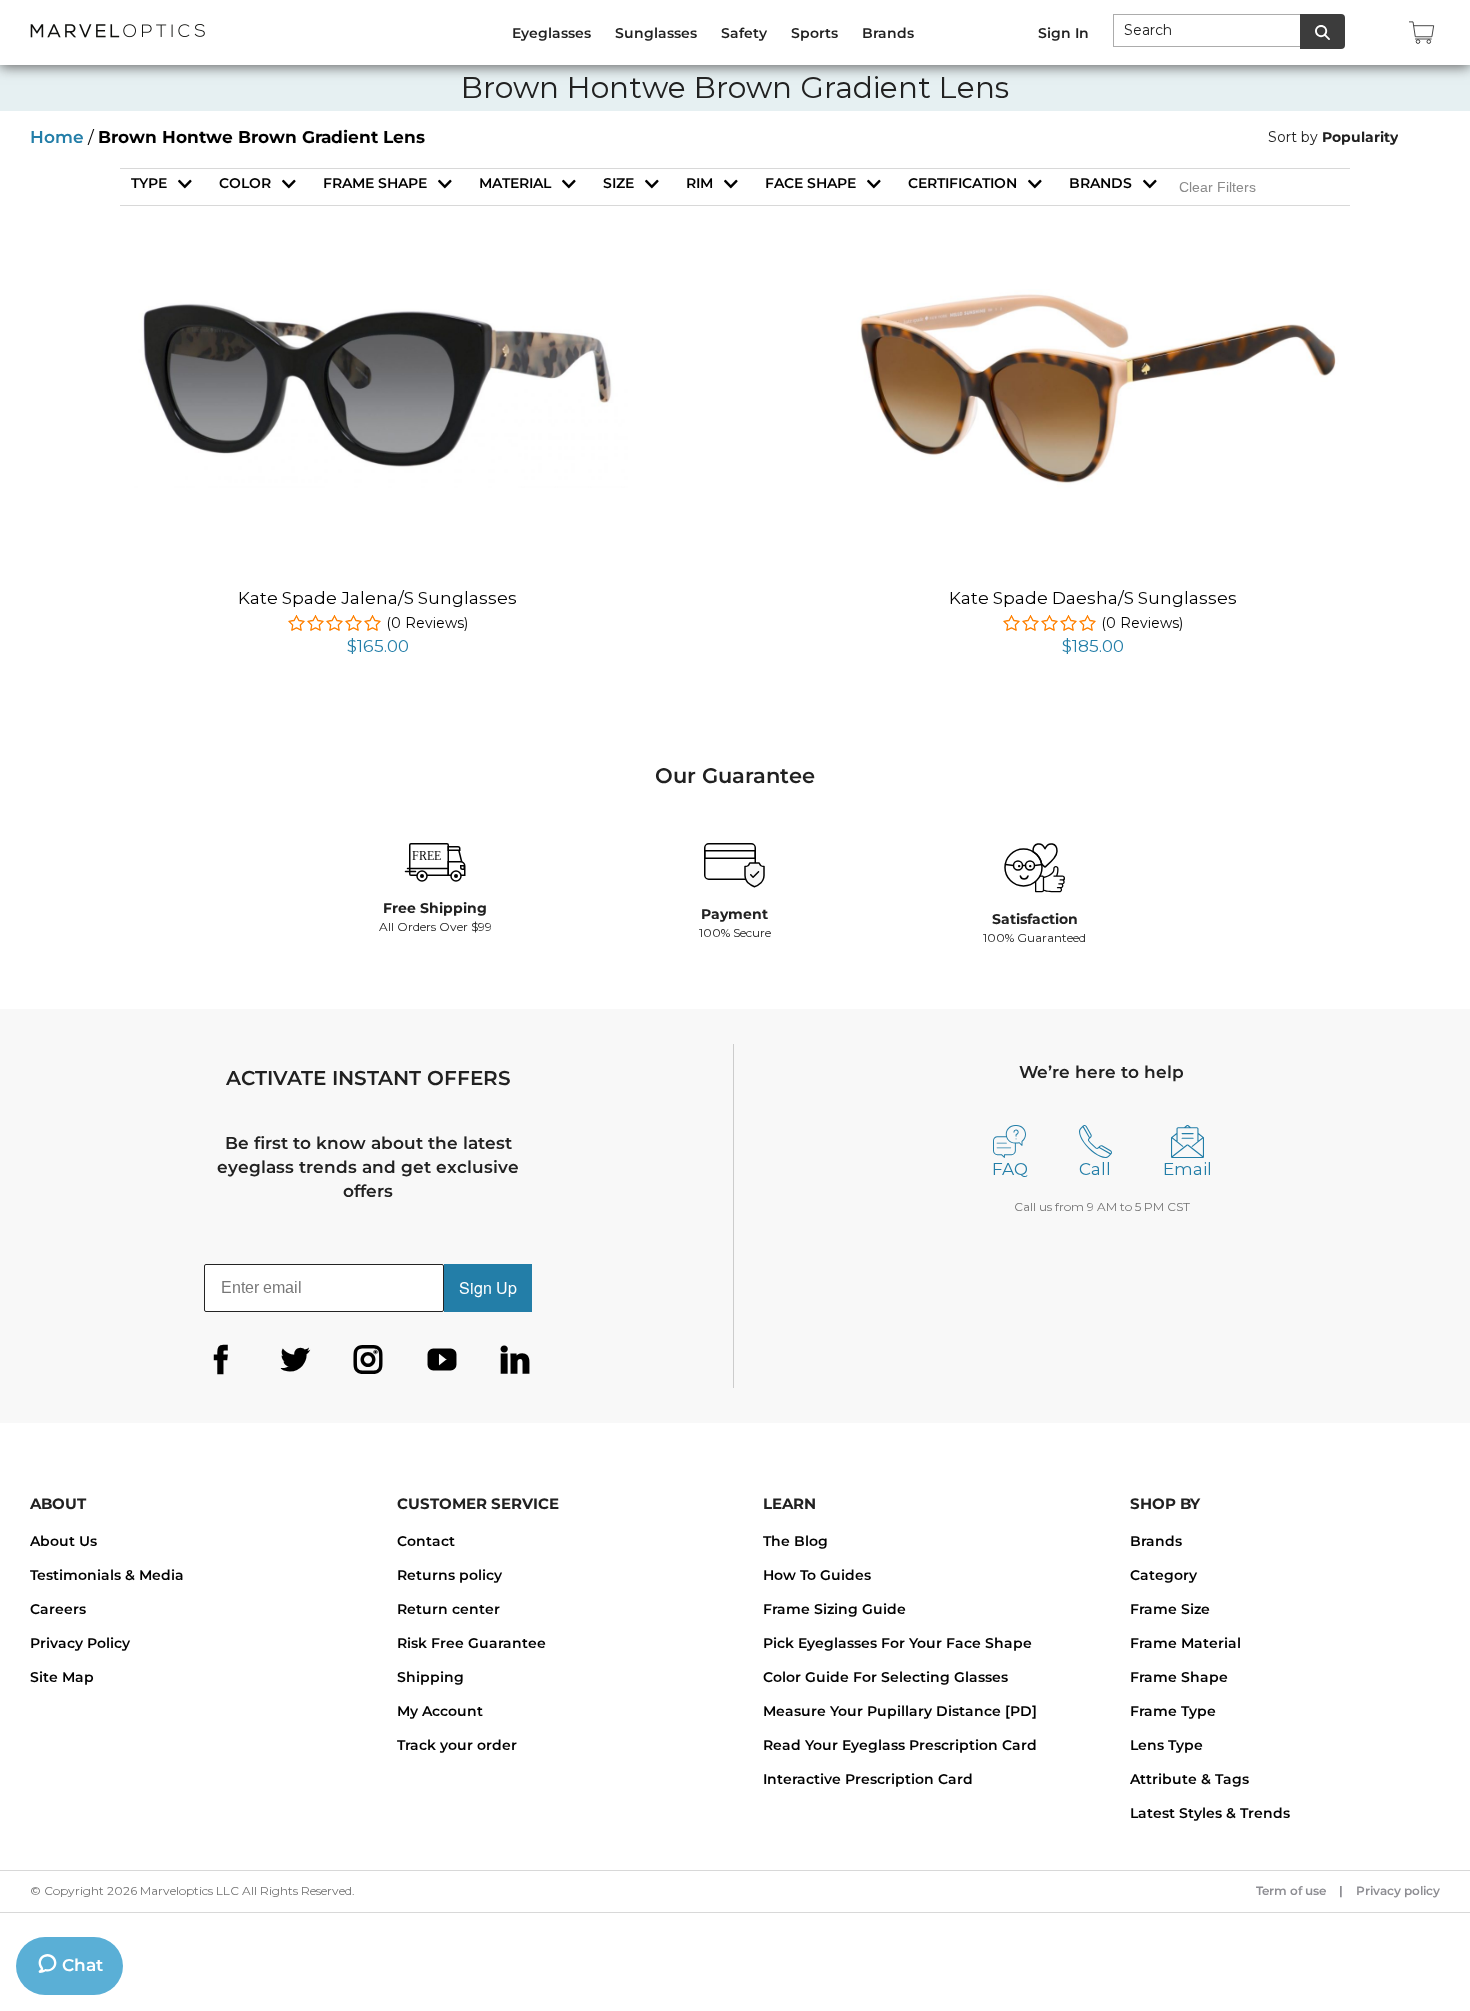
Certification (962, 183)
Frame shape (375, 183)
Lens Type (1166, 1745)
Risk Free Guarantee (471, 1643)
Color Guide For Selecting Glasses (885, 1677)
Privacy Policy (80, 1643)
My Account (440, 1711)
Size (618, 183)
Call (1095, 1169)
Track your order (457, 1745)
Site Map (62, 1677)
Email (1187, 1169)
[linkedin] (515, 1360)
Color (245, 183)
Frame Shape (1179, 1677)
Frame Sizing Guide (834, 1609)
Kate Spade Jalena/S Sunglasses (377, 598)
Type (149, 183)
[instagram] (368, 1360)
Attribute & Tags (1189, 1779)
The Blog (795, 1541)
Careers (58, 1609)
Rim (699, 183)
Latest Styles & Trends (1210, 1813)
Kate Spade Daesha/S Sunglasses (1093, 598)
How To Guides (817, 1575)
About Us (63, 1541)
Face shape (810, 183)
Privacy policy (1398, 1890)
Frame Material (1185, 1643)
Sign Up (488, 1287)
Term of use (1291, 1890)
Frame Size (1170, 1609)
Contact (426, 1541)
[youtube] (442, 1360)
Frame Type (1173, 1711)
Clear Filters (1217, 187)
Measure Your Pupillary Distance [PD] (900, 1711)
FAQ (1010, 1169)
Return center (448, 1609)
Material (515, 183)
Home (57, 137)
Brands (1100, 183)
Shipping (430, 1677)
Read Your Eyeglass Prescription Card (900, 1745)
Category (1163, 1575)
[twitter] (295, 1360)
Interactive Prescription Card (868, 1779)
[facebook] (221, 1360)
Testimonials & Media (107, 1575)
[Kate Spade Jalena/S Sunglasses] (378, 304)
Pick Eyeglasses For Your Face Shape (897, 1643)
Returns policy (449, 1575)
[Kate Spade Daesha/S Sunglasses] (1093, 300)
